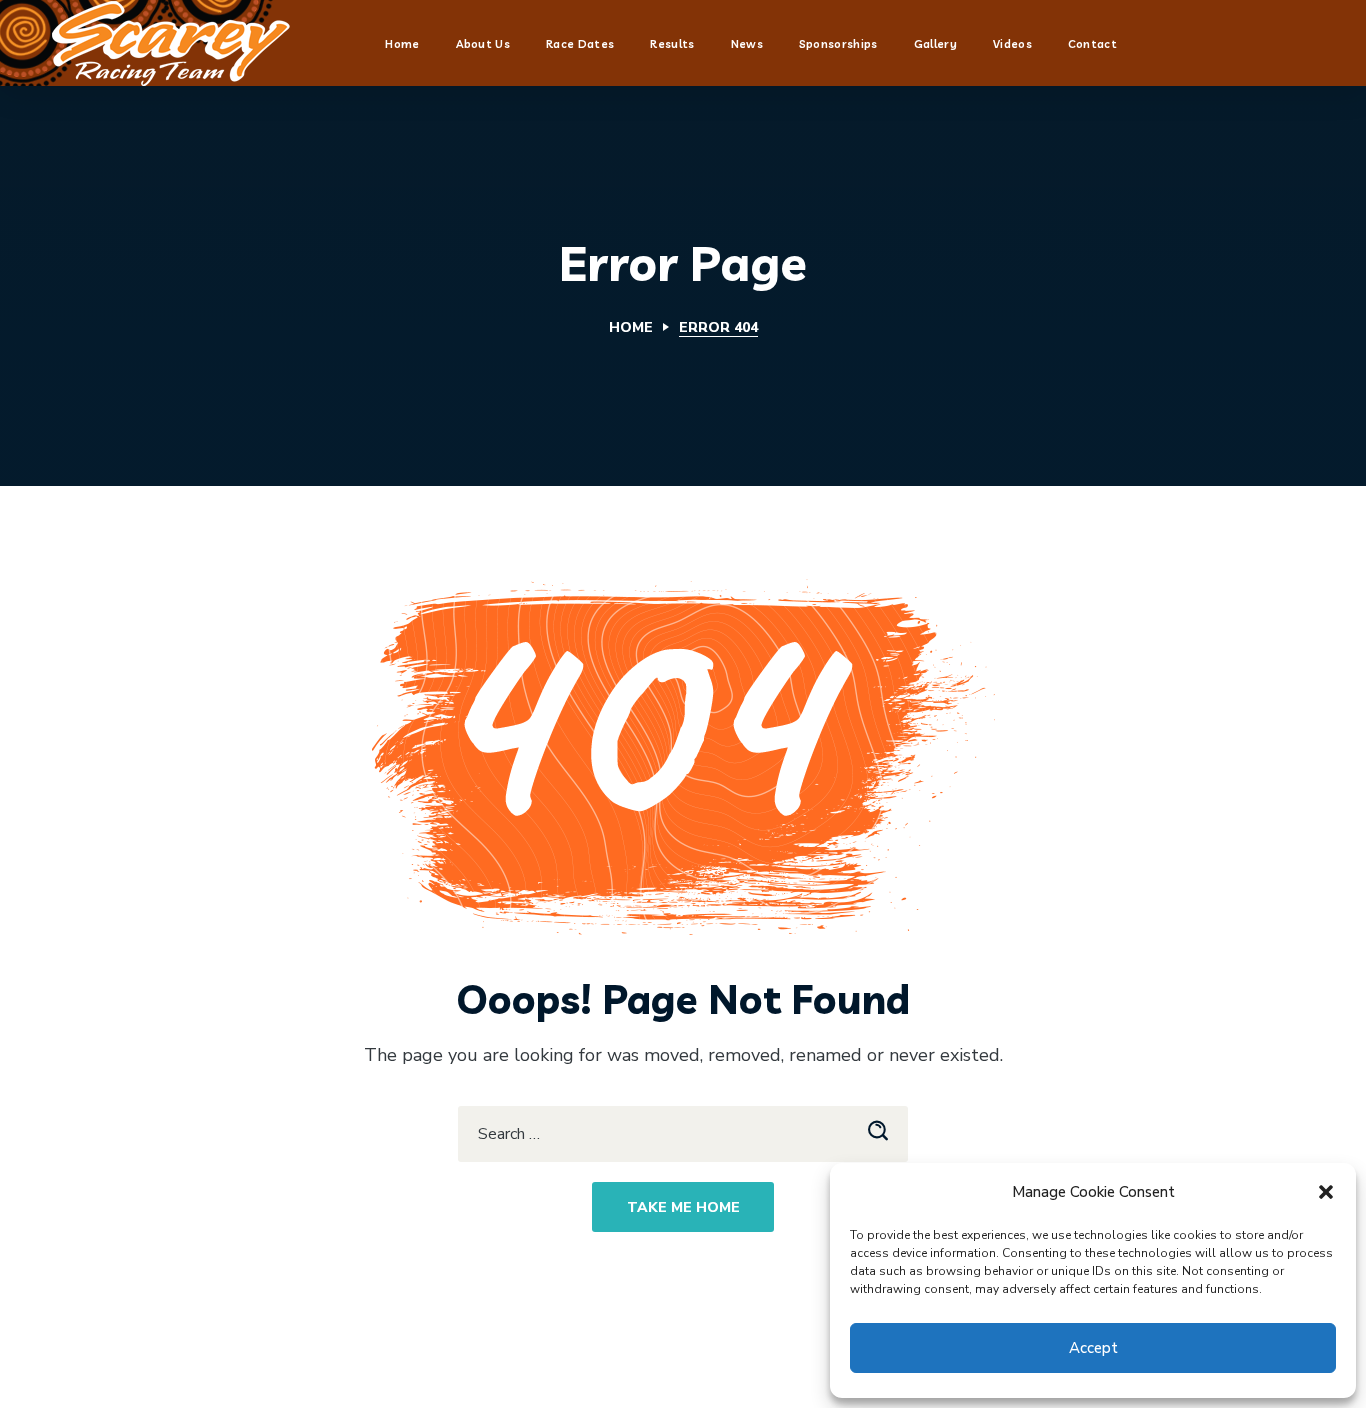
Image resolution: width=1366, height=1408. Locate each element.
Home (631, 327)
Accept (1093, 1348)
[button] (1326, 1192)
